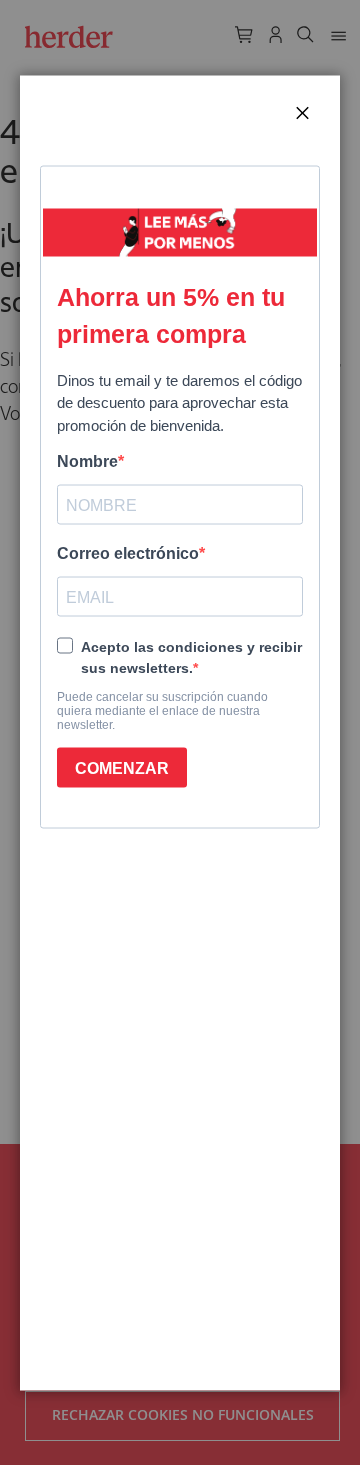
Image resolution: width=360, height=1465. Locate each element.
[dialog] (180, 732)
